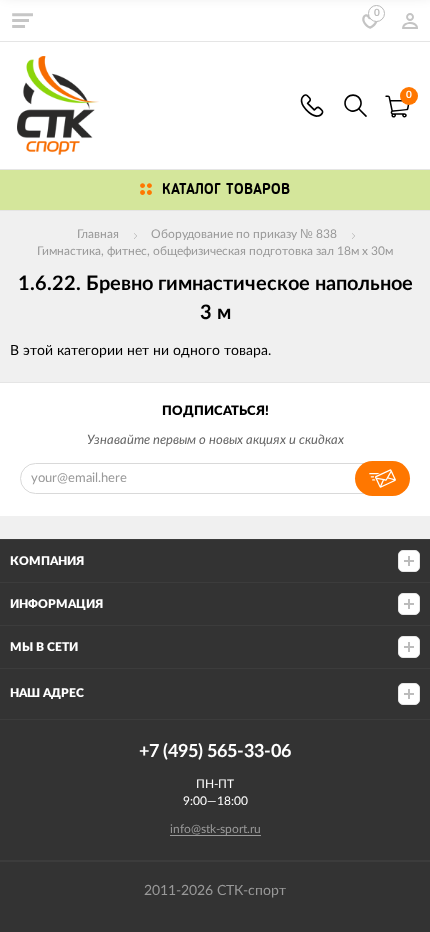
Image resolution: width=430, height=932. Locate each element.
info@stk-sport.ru (215, 829)
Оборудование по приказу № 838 (244, 234)
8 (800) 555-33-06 (312, 105)
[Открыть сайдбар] (22, 20)
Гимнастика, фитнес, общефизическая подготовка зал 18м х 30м (215, 251)
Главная (98, 234)
